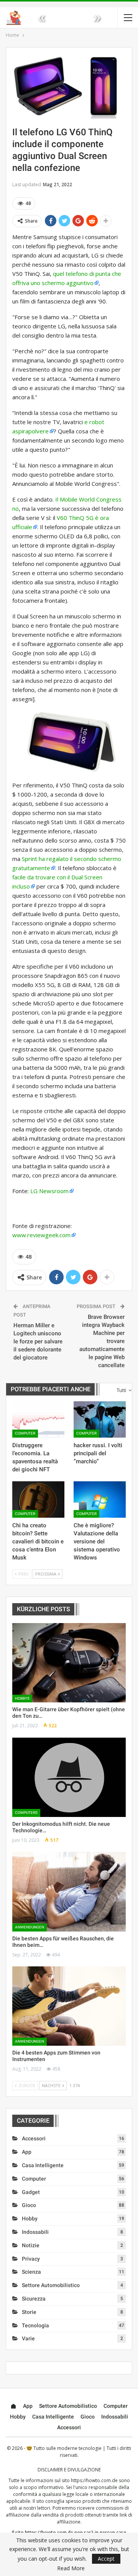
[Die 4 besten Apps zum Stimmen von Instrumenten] (69, 2006)
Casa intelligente (43, 2165)
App (27, 2152)
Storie (29, 2312)
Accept (106, 2559)
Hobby (30, 2219)
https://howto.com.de (94, 2480)
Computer (25, 1433)
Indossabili (35, 2232)
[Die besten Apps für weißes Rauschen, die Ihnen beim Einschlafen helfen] (69, 1891)
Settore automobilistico (51, 2285)
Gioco (29, 2205)
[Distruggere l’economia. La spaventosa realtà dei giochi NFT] (38, 1419)
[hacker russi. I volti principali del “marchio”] (100, 1419)
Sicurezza (34, 2299)
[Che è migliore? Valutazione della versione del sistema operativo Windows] (100, 1500)
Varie (28, 2338)
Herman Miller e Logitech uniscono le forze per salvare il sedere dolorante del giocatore (38, 1341)
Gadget (31, 2192)
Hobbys (22, 1698)
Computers (26, 1813)
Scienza (31, 2272)
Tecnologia (35, 2325)
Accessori (34, 2138)
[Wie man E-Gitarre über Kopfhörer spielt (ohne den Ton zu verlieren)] (69, 1663)
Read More (71, 2568)
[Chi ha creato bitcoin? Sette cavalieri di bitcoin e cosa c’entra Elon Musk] (38, 1500)
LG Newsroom (49, 1191)
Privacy (31, 2259)
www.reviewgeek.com (41, 1235)
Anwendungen (30, 1927)
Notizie (31, 2245)
